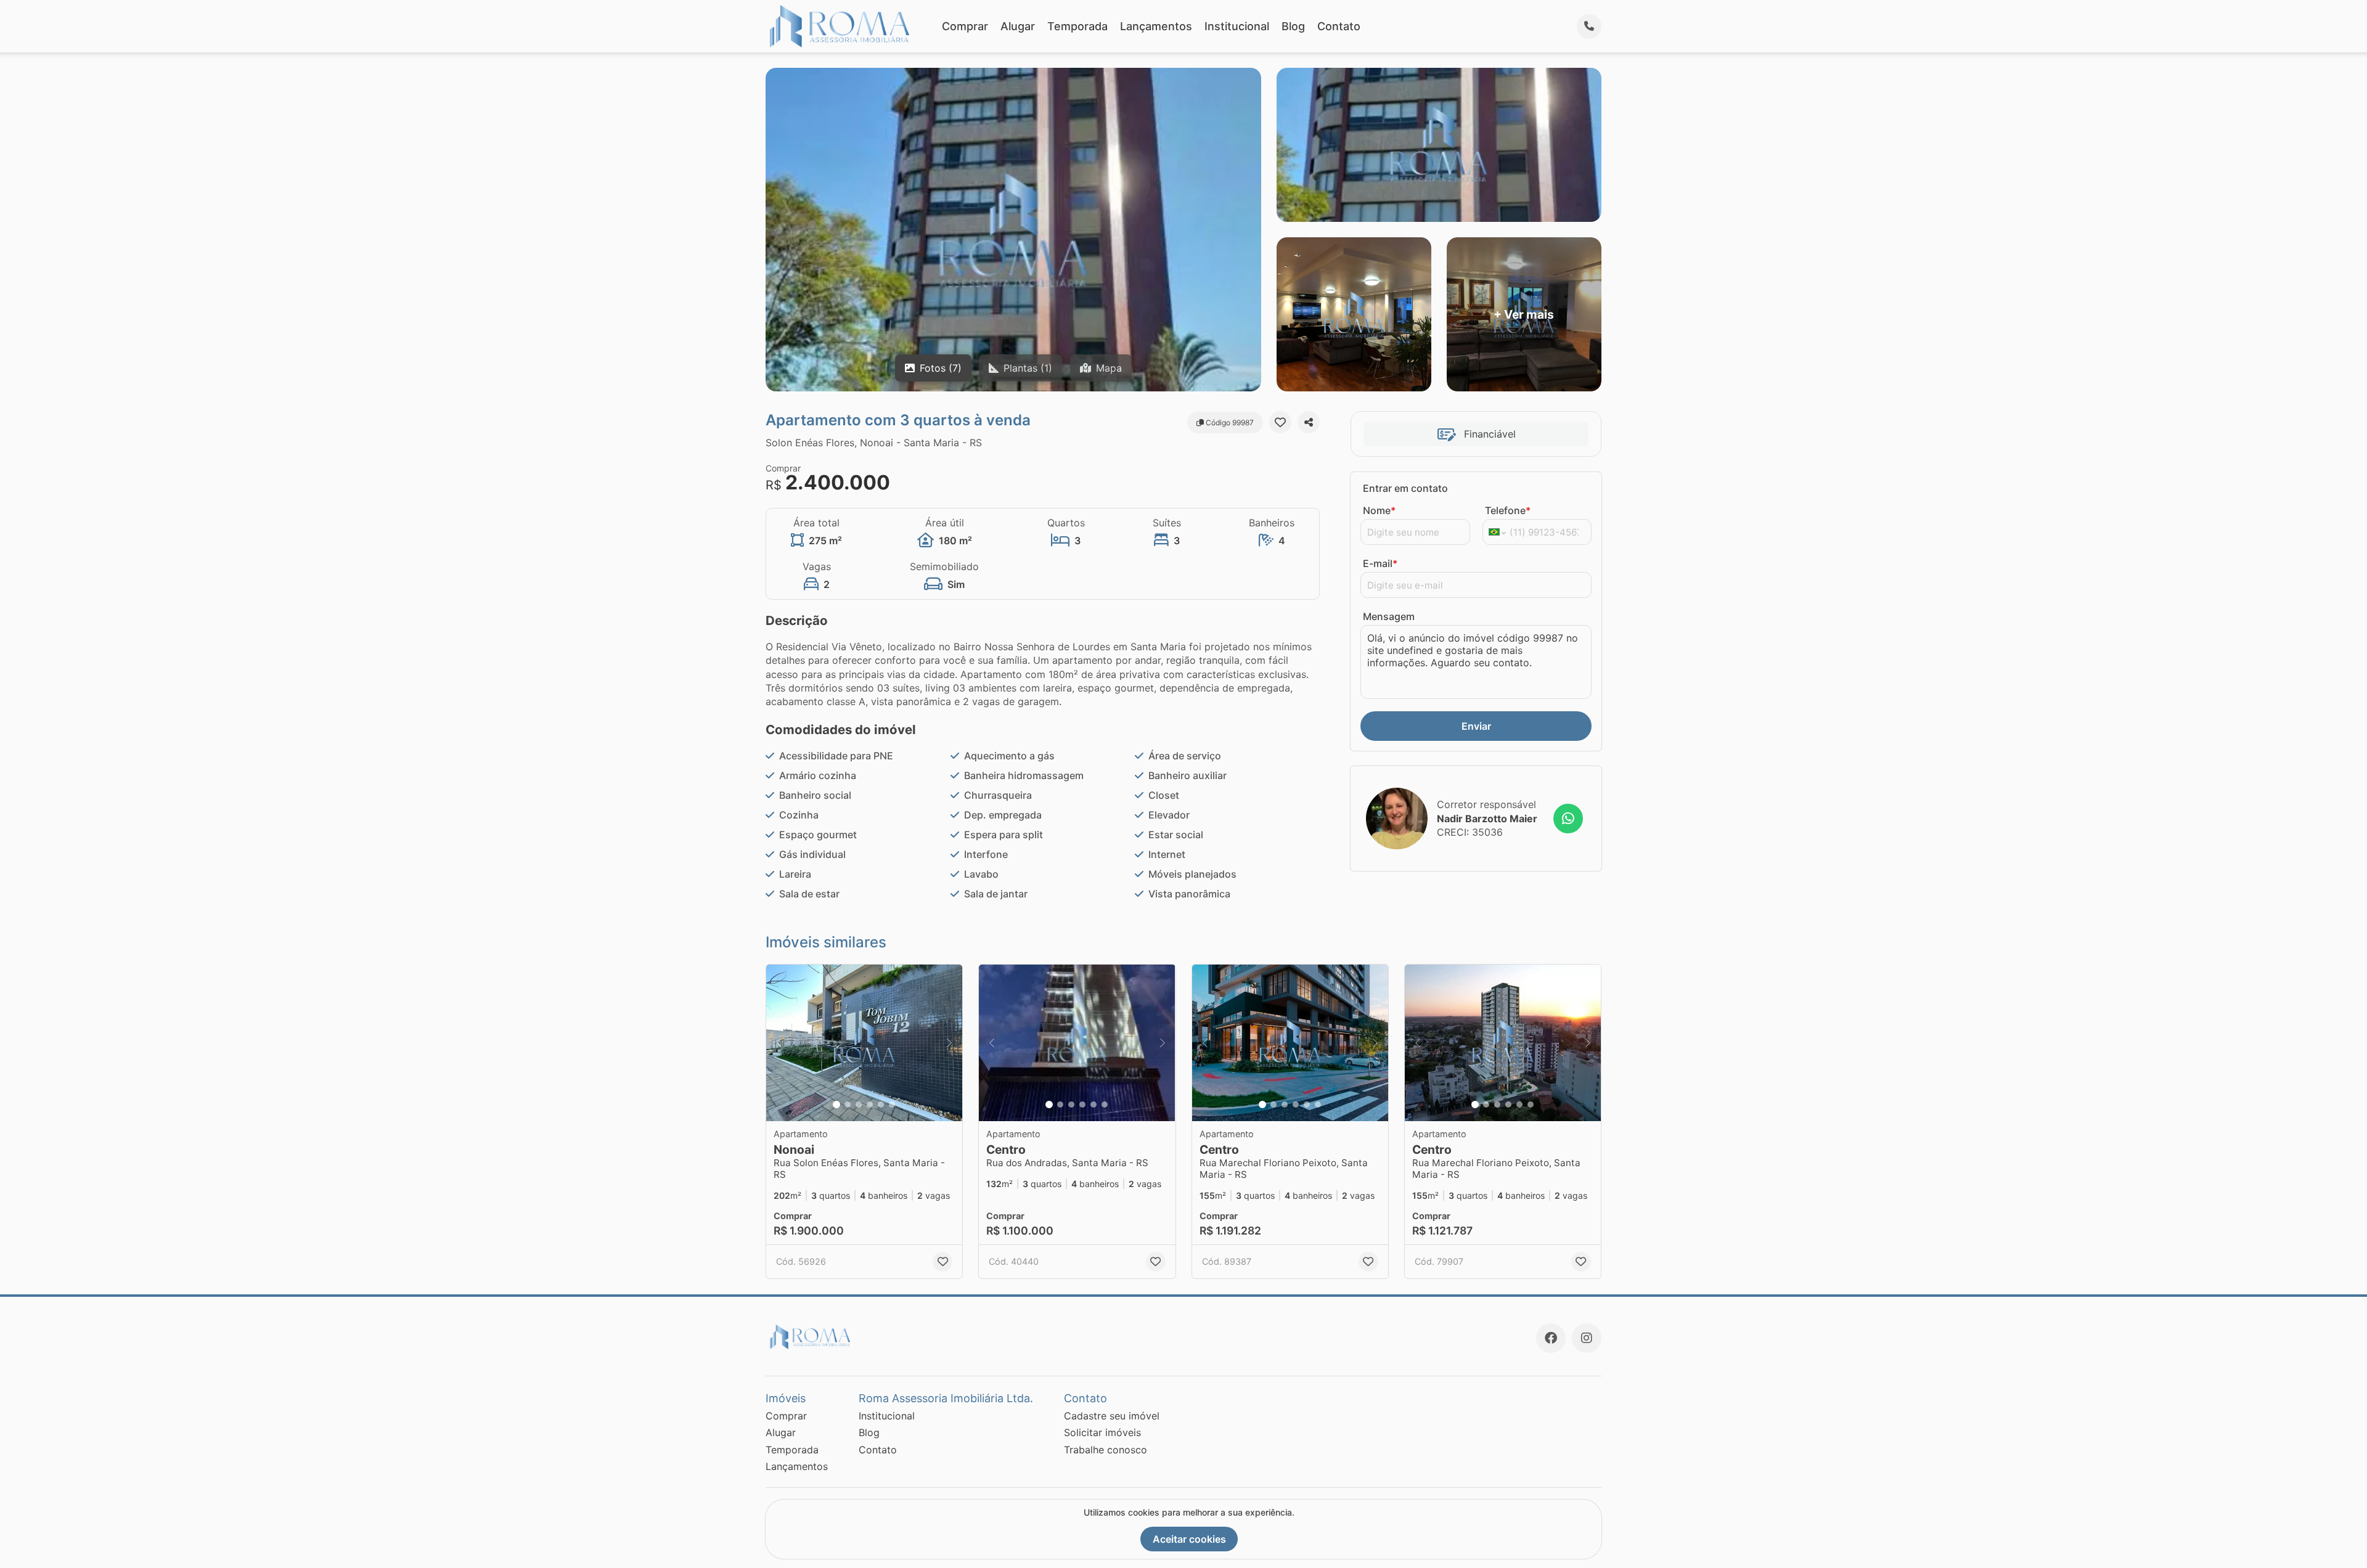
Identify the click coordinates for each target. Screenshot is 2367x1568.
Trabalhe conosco (1106, 1450)
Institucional (1237, 26)
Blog (1293, 26)
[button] (864, 1043)
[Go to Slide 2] (848, 1105)
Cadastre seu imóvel (1112, 1416)
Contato (1339, 26)
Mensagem (1389, 616)
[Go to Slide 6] (892, 1105)
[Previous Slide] (779, 1043)
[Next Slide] (949, 1043)
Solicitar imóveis (1102, 1432)
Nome (1379, 510)
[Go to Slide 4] (870, 1105)
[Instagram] (1587, 1338)
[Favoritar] (1280, 422)
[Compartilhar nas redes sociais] (1309, 422)
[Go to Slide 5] (881, 1105)
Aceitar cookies (1189, 1539)
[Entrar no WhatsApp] (1568, 819)
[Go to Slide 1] (836, 1105)
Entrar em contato (1405, 488)
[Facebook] (1551, 1338)
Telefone (1508, 510)
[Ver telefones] (1589, 27)
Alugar (1018, 26)
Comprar (965, 26)
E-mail (1380, 563)
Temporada (1077, 26)
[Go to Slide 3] (859, 1105)
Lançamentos (1156, 26)
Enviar (1476, 726)
